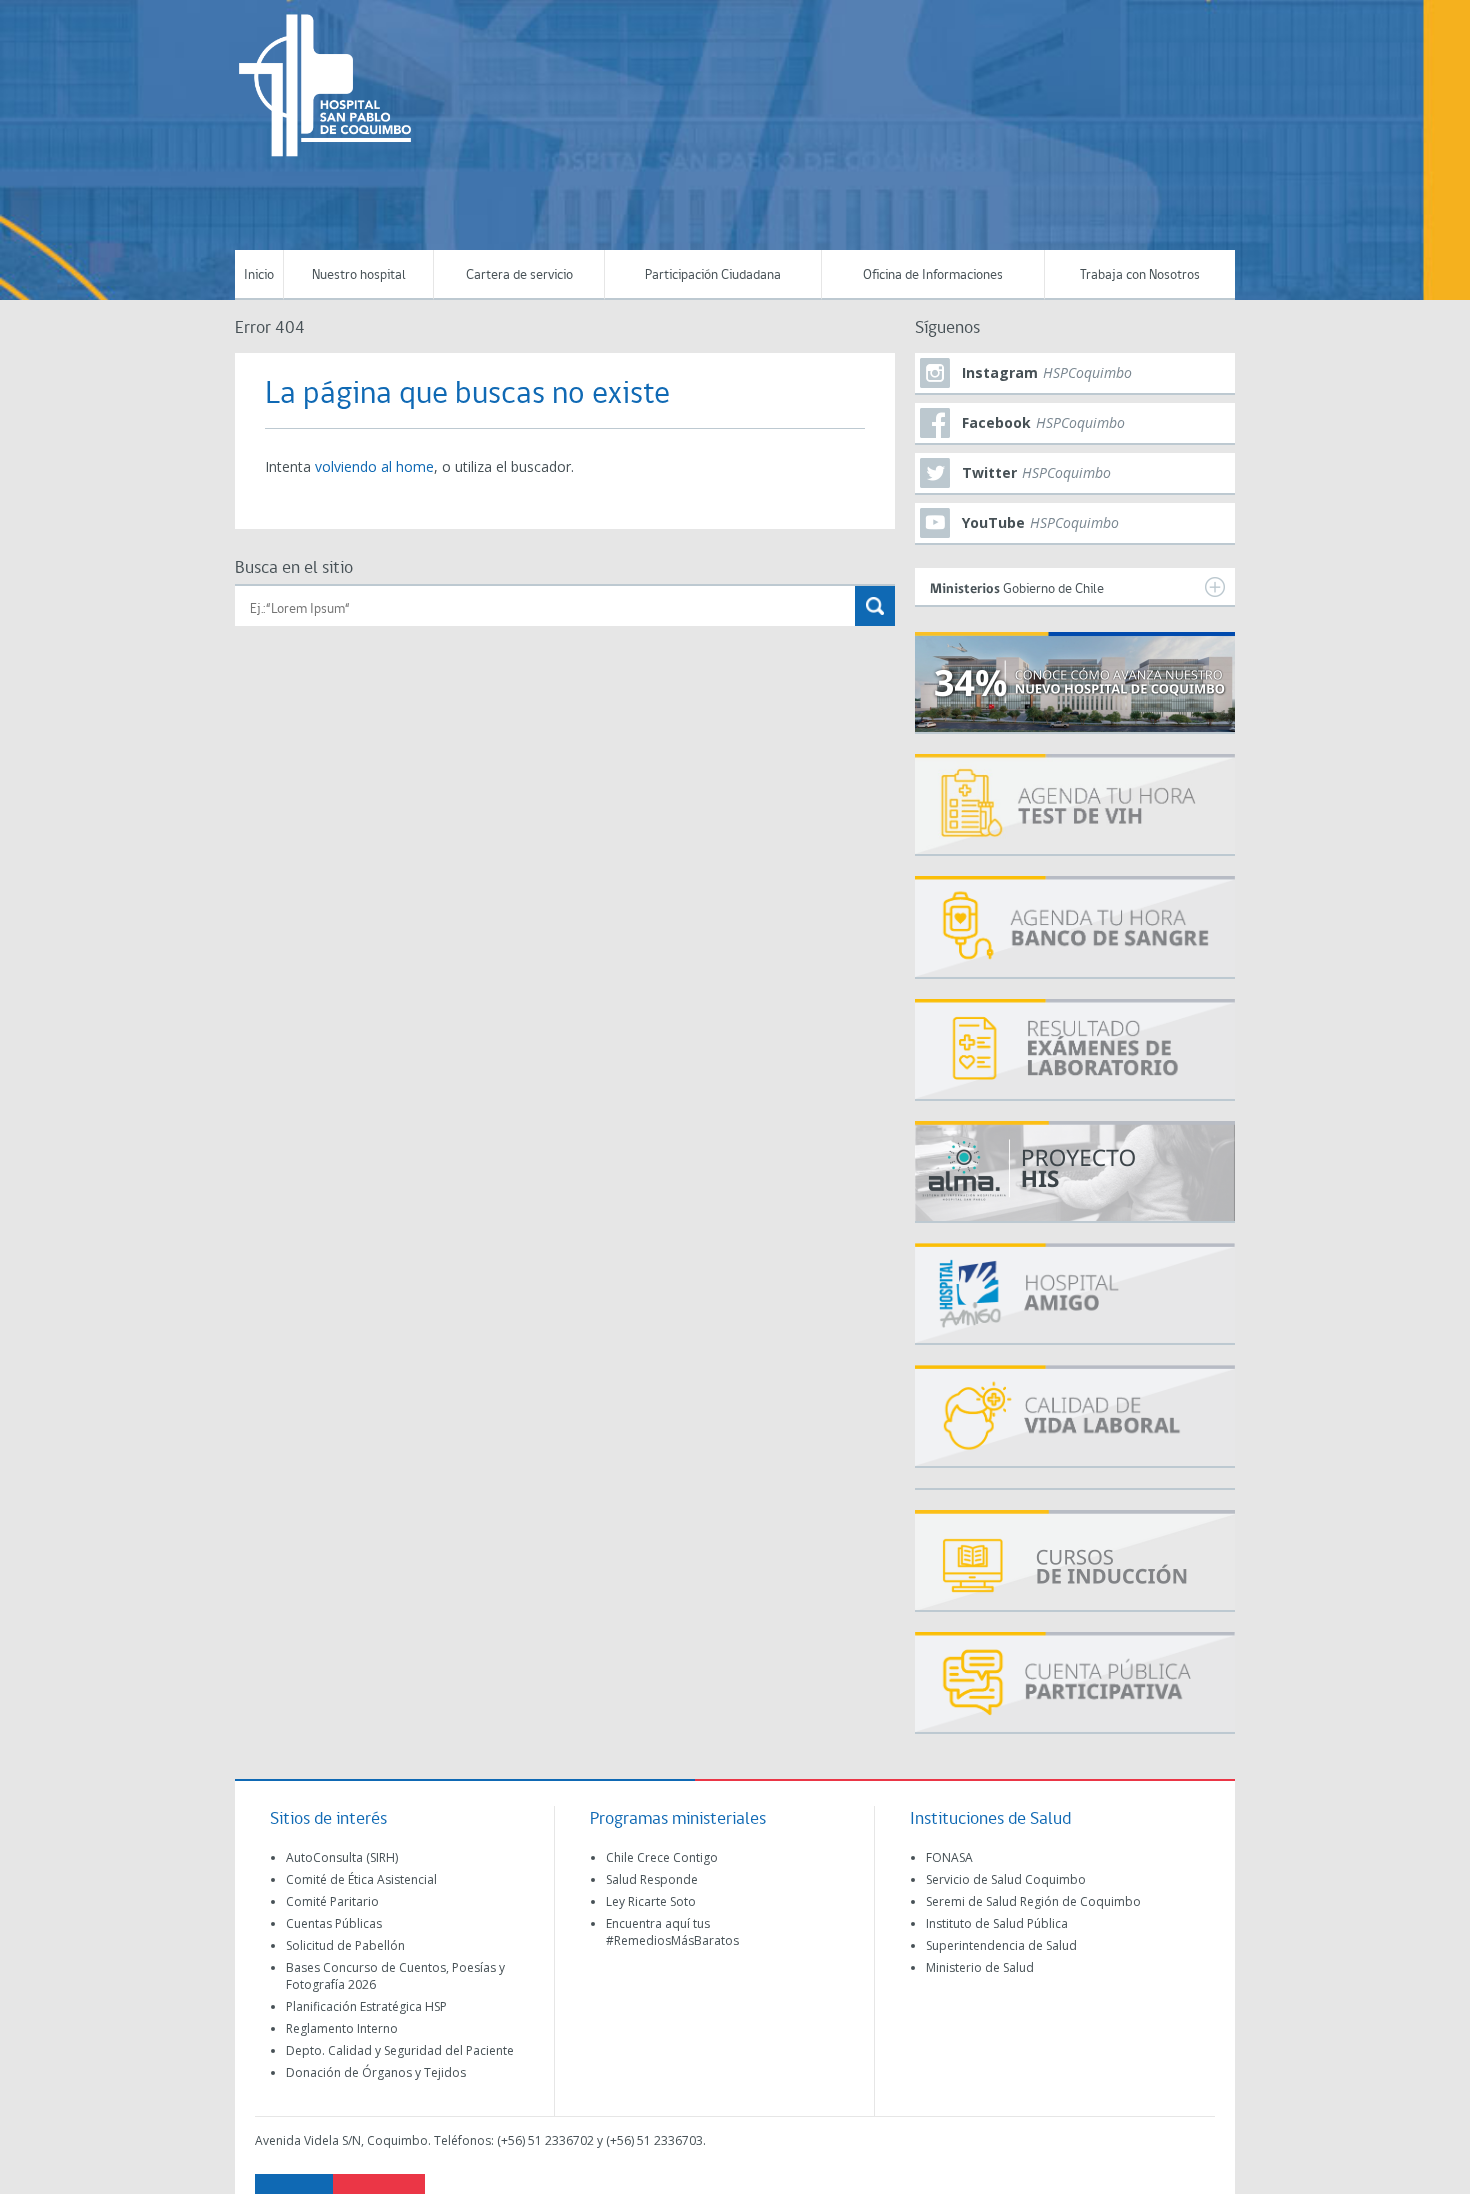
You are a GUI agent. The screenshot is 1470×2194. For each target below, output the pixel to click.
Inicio (259, 275)
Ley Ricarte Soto (651, 1901)
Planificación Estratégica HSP (366, 2006)
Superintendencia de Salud (1001, 1945)
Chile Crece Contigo (662, 1857)
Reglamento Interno (342, 2028)
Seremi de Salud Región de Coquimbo (1033, 1901)
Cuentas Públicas (334, 1923)
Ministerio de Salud (980, 1967)
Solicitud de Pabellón (345, 1945)
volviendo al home (374, 466)
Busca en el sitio (294, 568)
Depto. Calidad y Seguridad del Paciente (400, 2050)
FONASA (949, 1857)
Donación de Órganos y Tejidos (376, 2072)
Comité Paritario (332, 1901)
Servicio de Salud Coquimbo (1006, 1879)
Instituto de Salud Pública (997, 1923)
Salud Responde (652, 1879)
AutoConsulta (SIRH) (342, 1857)
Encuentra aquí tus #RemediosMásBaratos (672, 1932)
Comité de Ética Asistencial (361, 1879)
